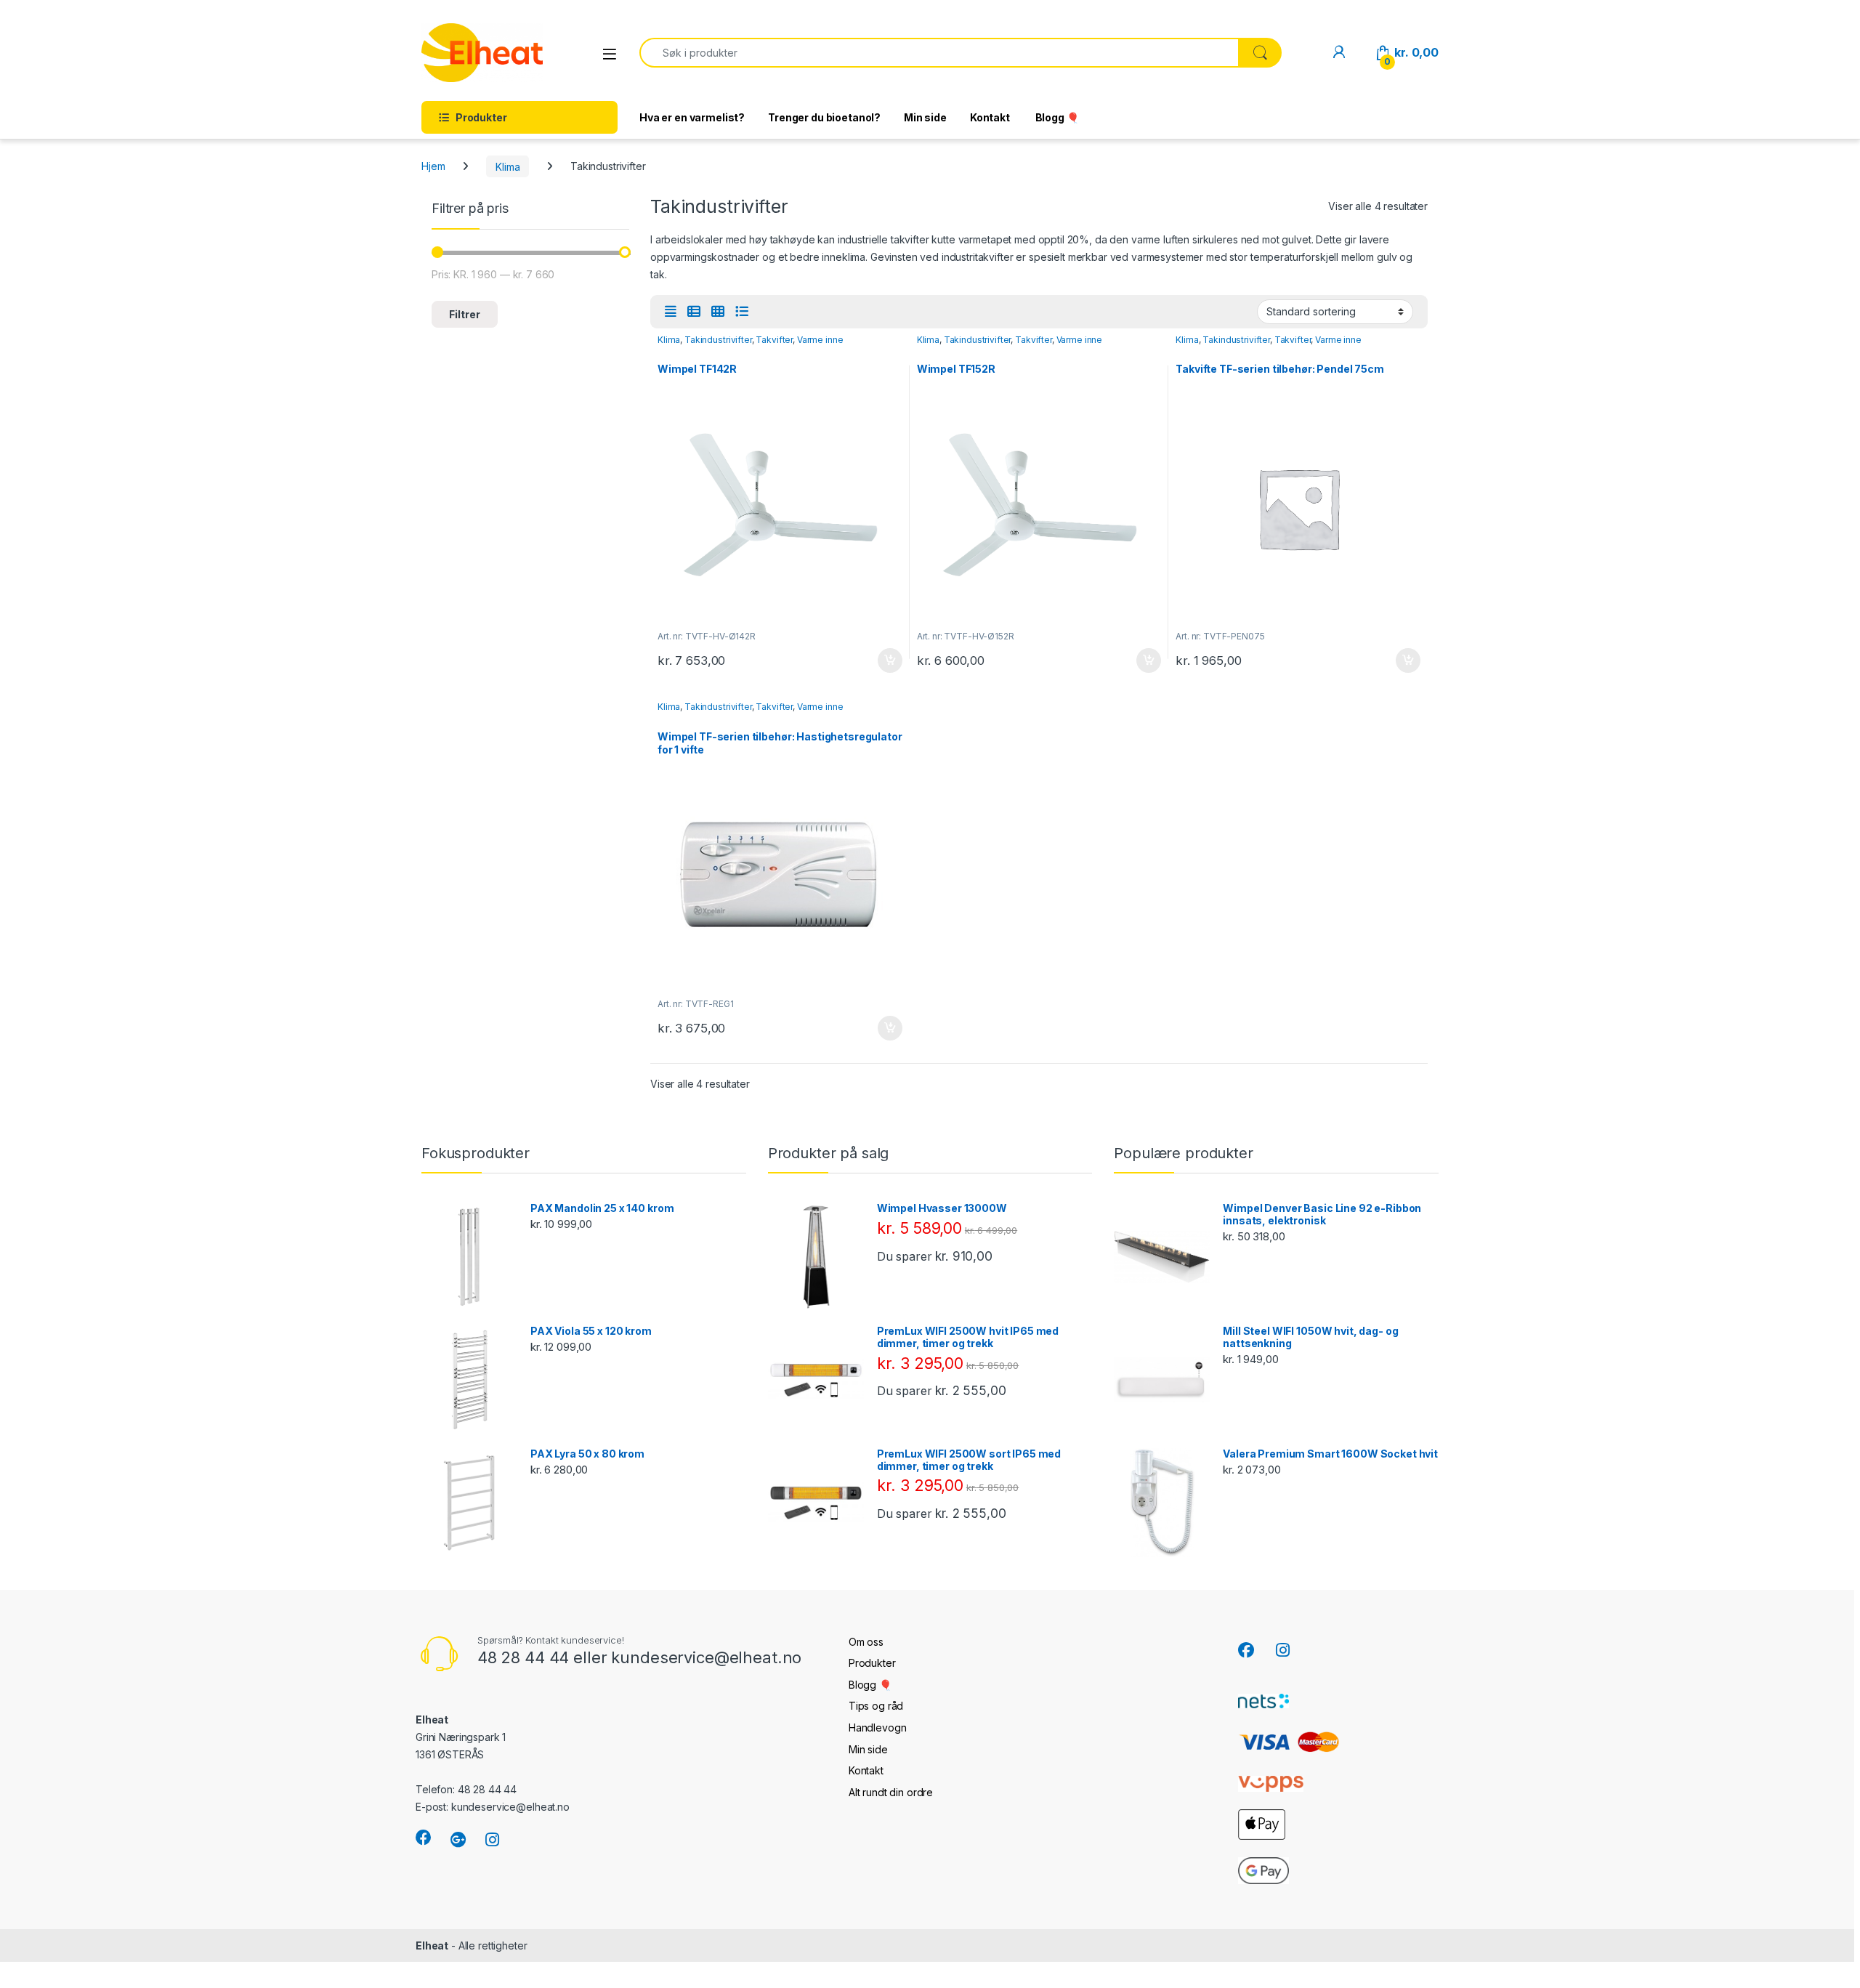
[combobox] (939, 53)
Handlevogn (878, 1728)
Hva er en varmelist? (692, 117)
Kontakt (990, 117)
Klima (508, 166)
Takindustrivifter (718, 340)
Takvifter (774, 340)
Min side (925, 117)
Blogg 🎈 (1056, 117)
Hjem (433, 166)
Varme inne (820, 340)
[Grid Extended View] (671, 312)
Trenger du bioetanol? (824, 117)
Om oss (866, 1642)
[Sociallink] (424, 1838)
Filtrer (465, 314)
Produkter (872, 1663)
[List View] (742, 312)
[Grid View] (718, 312)
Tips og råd (876, 1706)
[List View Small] (694, 312)
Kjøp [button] (890, 660)
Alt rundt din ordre (891, 1792)
